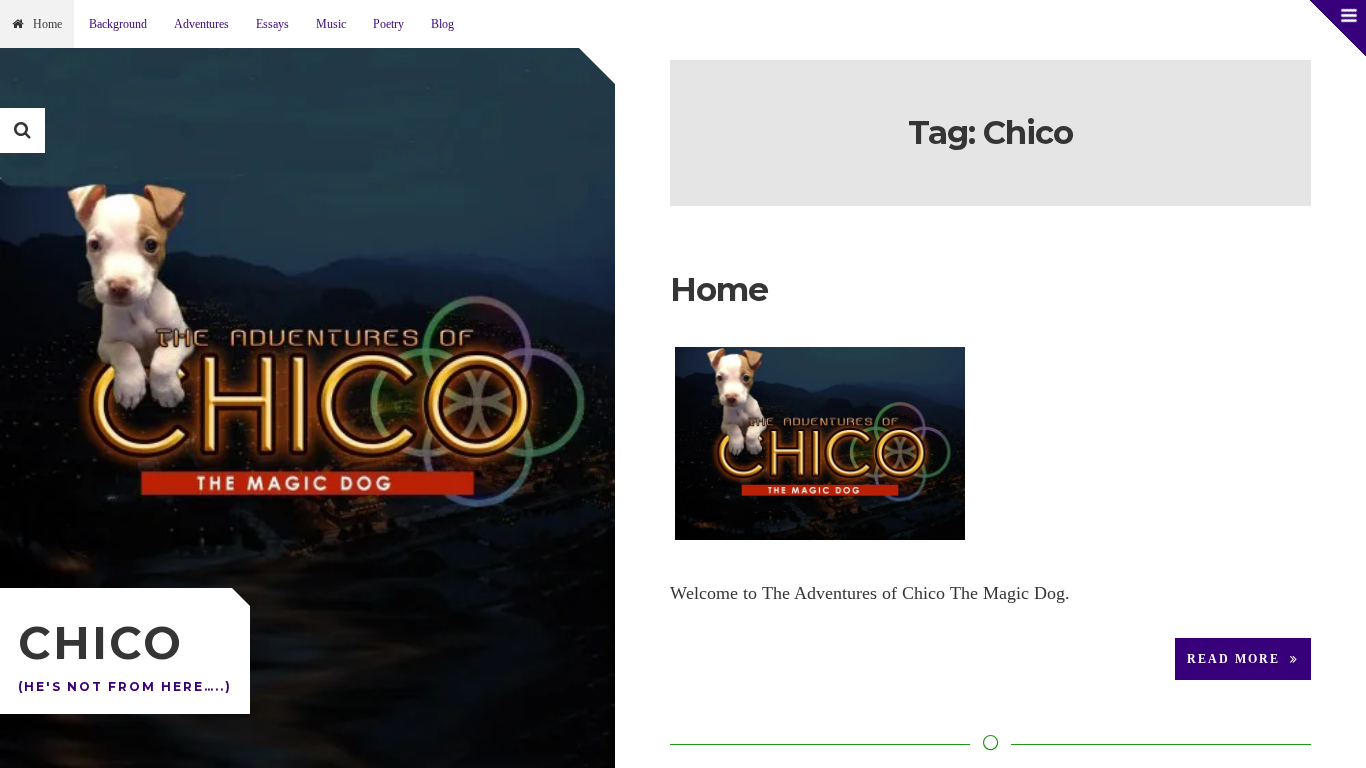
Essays (272, 24)
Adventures (201, 24)
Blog (442, 24)
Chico (100, 642)
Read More (1233, 659)
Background (118, 24)
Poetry (388, 24)
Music (331, 24)
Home (47, 24)
